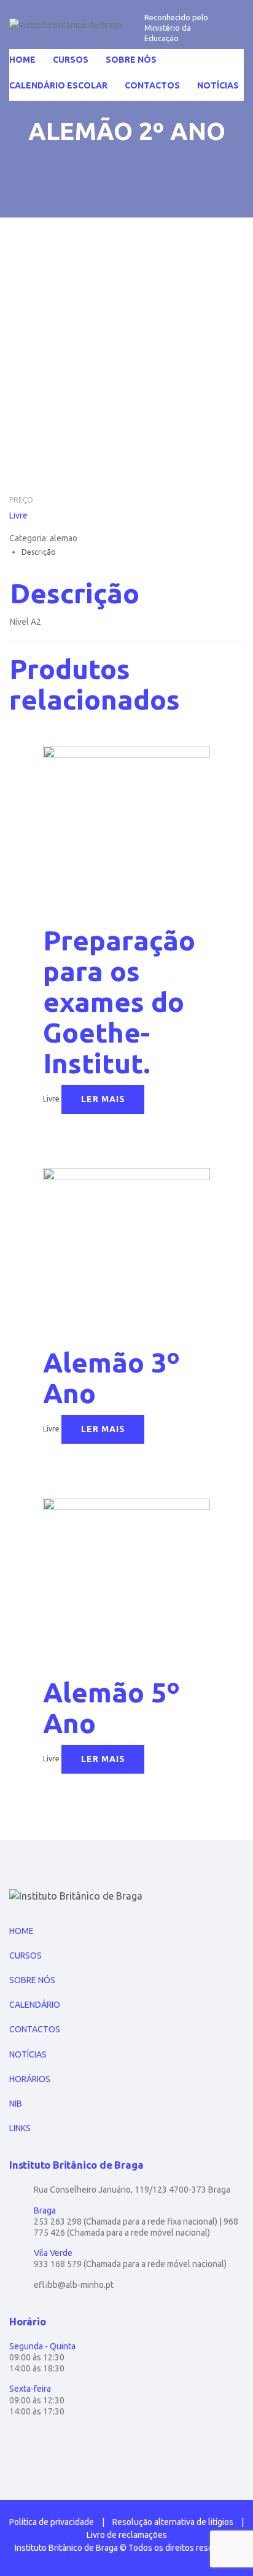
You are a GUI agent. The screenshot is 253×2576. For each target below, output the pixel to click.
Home (22, 60)
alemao (64, 538)
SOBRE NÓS (32, 1980)
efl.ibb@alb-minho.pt (74, 2285)
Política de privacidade (52, 2522)
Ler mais (103, 1099)
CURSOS (25, 1955)
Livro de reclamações (127, 2535)
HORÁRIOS (30, 2079)
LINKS (20, 2128)
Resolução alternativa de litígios (173, 2522)
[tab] (133, 552)
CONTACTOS (35, 2029)
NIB (16, 2104)
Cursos (71, 60)
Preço (21, 500)
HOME (21, 1931)
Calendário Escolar (58, 85)
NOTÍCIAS (28, 2054)
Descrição (39, 552)
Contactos (152, 85)
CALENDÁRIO (35, 2005)
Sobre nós (131, 60)
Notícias (218, 85)
